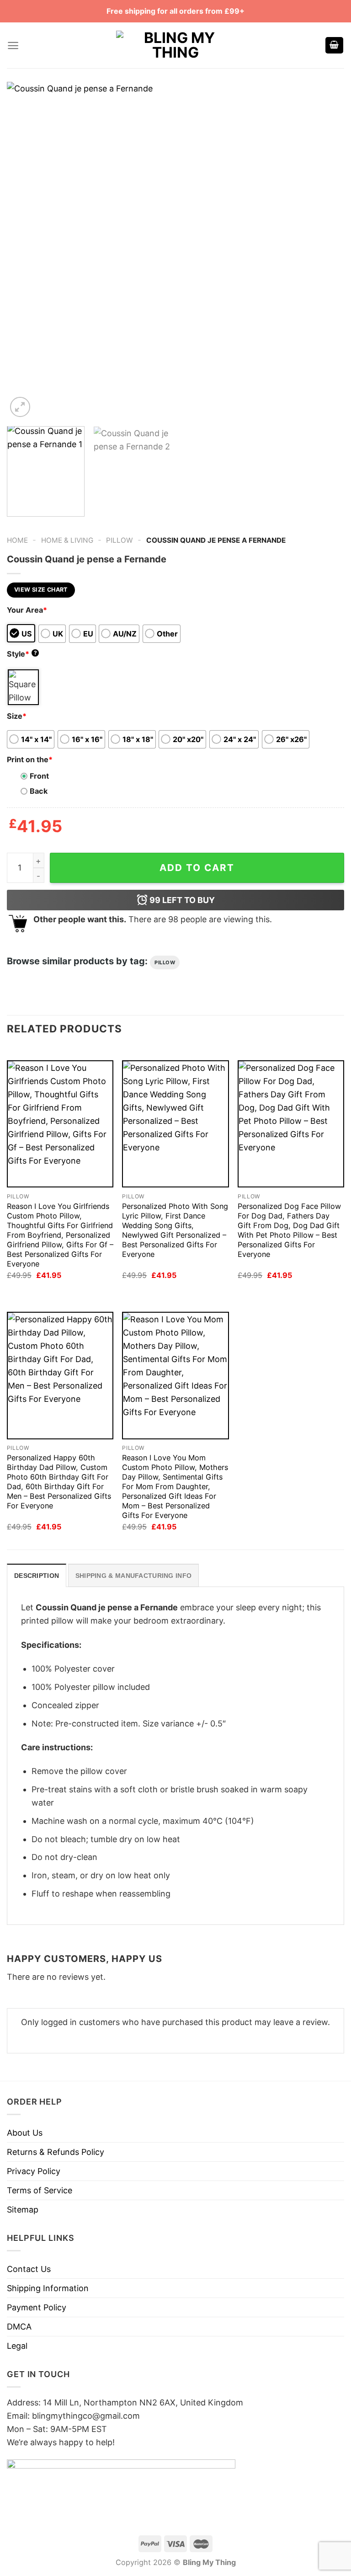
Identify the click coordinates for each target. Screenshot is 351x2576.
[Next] (326, 251)
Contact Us (29, 2269)
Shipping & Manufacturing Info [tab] (133, 1576)
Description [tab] (37, 1576)
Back (39, 791)
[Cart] (335, 45)
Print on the (30, 759)
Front (39, 776)
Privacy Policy (34, 2171)
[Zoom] (20, 407)
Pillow (120, 540)
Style (22, 654)
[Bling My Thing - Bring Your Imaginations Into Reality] (175, 45)
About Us (25, 2133)
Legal (17, 2346)
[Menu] (13, 45)
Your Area (27, 610)
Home (17, 540)
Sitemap (23, 2210)
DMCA (19, 2327)
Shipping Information (48, 2288)
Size (17, 716)
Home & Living (67, 540)
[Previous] (25, 251)
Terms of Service (40, 2190)
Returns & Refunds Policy (56, 2152)
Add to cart (197, 868)
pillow (165, 962)
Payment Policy (37, 2307)
